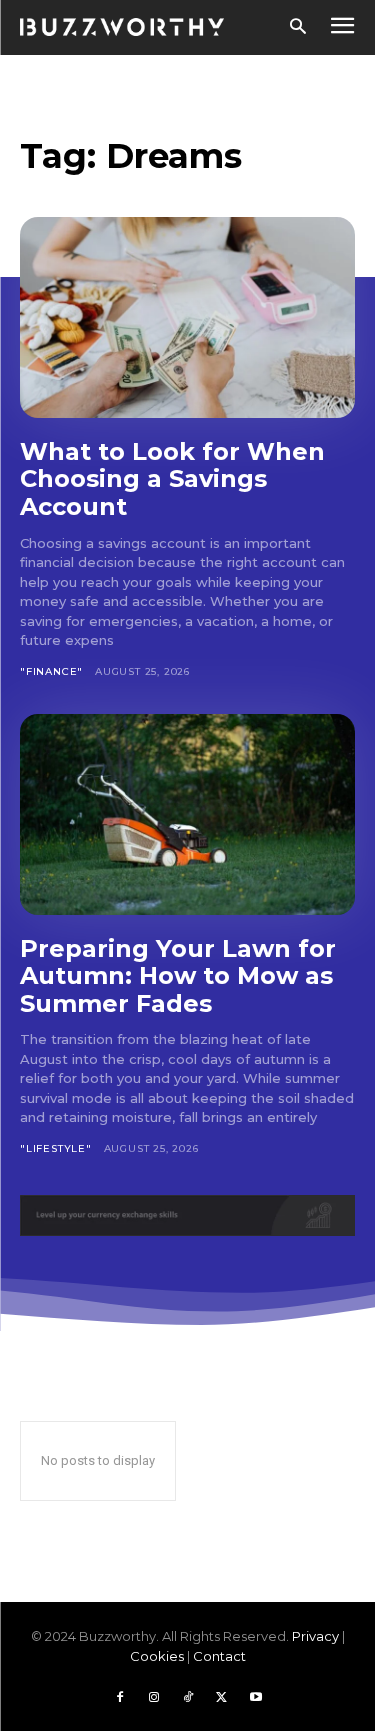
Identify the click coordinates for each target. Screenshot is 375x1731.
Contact (219, 1656)
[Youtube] (256, 1698)
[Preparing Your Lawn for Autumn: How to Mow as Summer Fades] (187, 814)
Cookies (157, 1656)
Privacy (315, 1636)
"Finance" (51, 671)
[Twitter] (222, 1698)
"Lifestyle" (56, 1148)
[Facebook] (120, 1698)
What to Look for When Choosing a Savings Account (172, 479)
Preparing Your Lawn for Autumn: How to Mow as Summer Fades (178, 976)
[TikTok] (188, 1698)
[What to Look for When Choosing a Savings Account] (187, 317)
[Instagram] (154, 1698)
